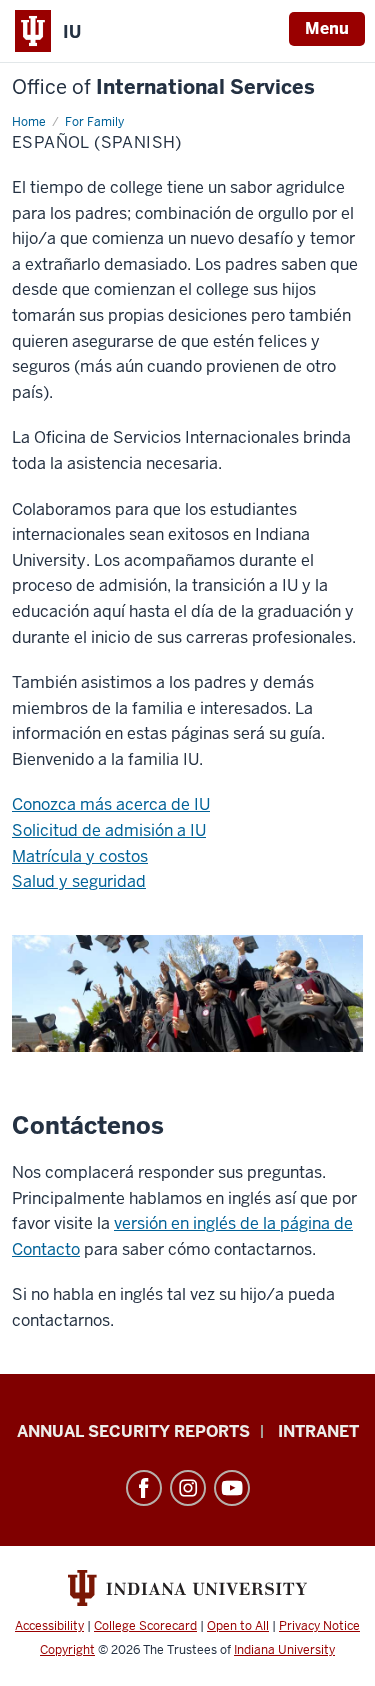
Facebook (144, 1488)
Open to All (238, 1626)
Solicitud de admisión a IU (109, 830)
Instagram (188, 1488)
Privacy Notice (319, 1626)
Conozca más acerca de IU (111, 804)
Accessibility (49, 1626)
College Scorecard (145, 1626)
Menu (327, 28)
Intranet (318, 1431)
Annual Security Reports (133, 1431)
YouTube (232, 1488)
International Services (163, 87)
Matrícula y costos (80, 856)
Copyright (67, 1650)
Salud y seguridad (79, 881)
